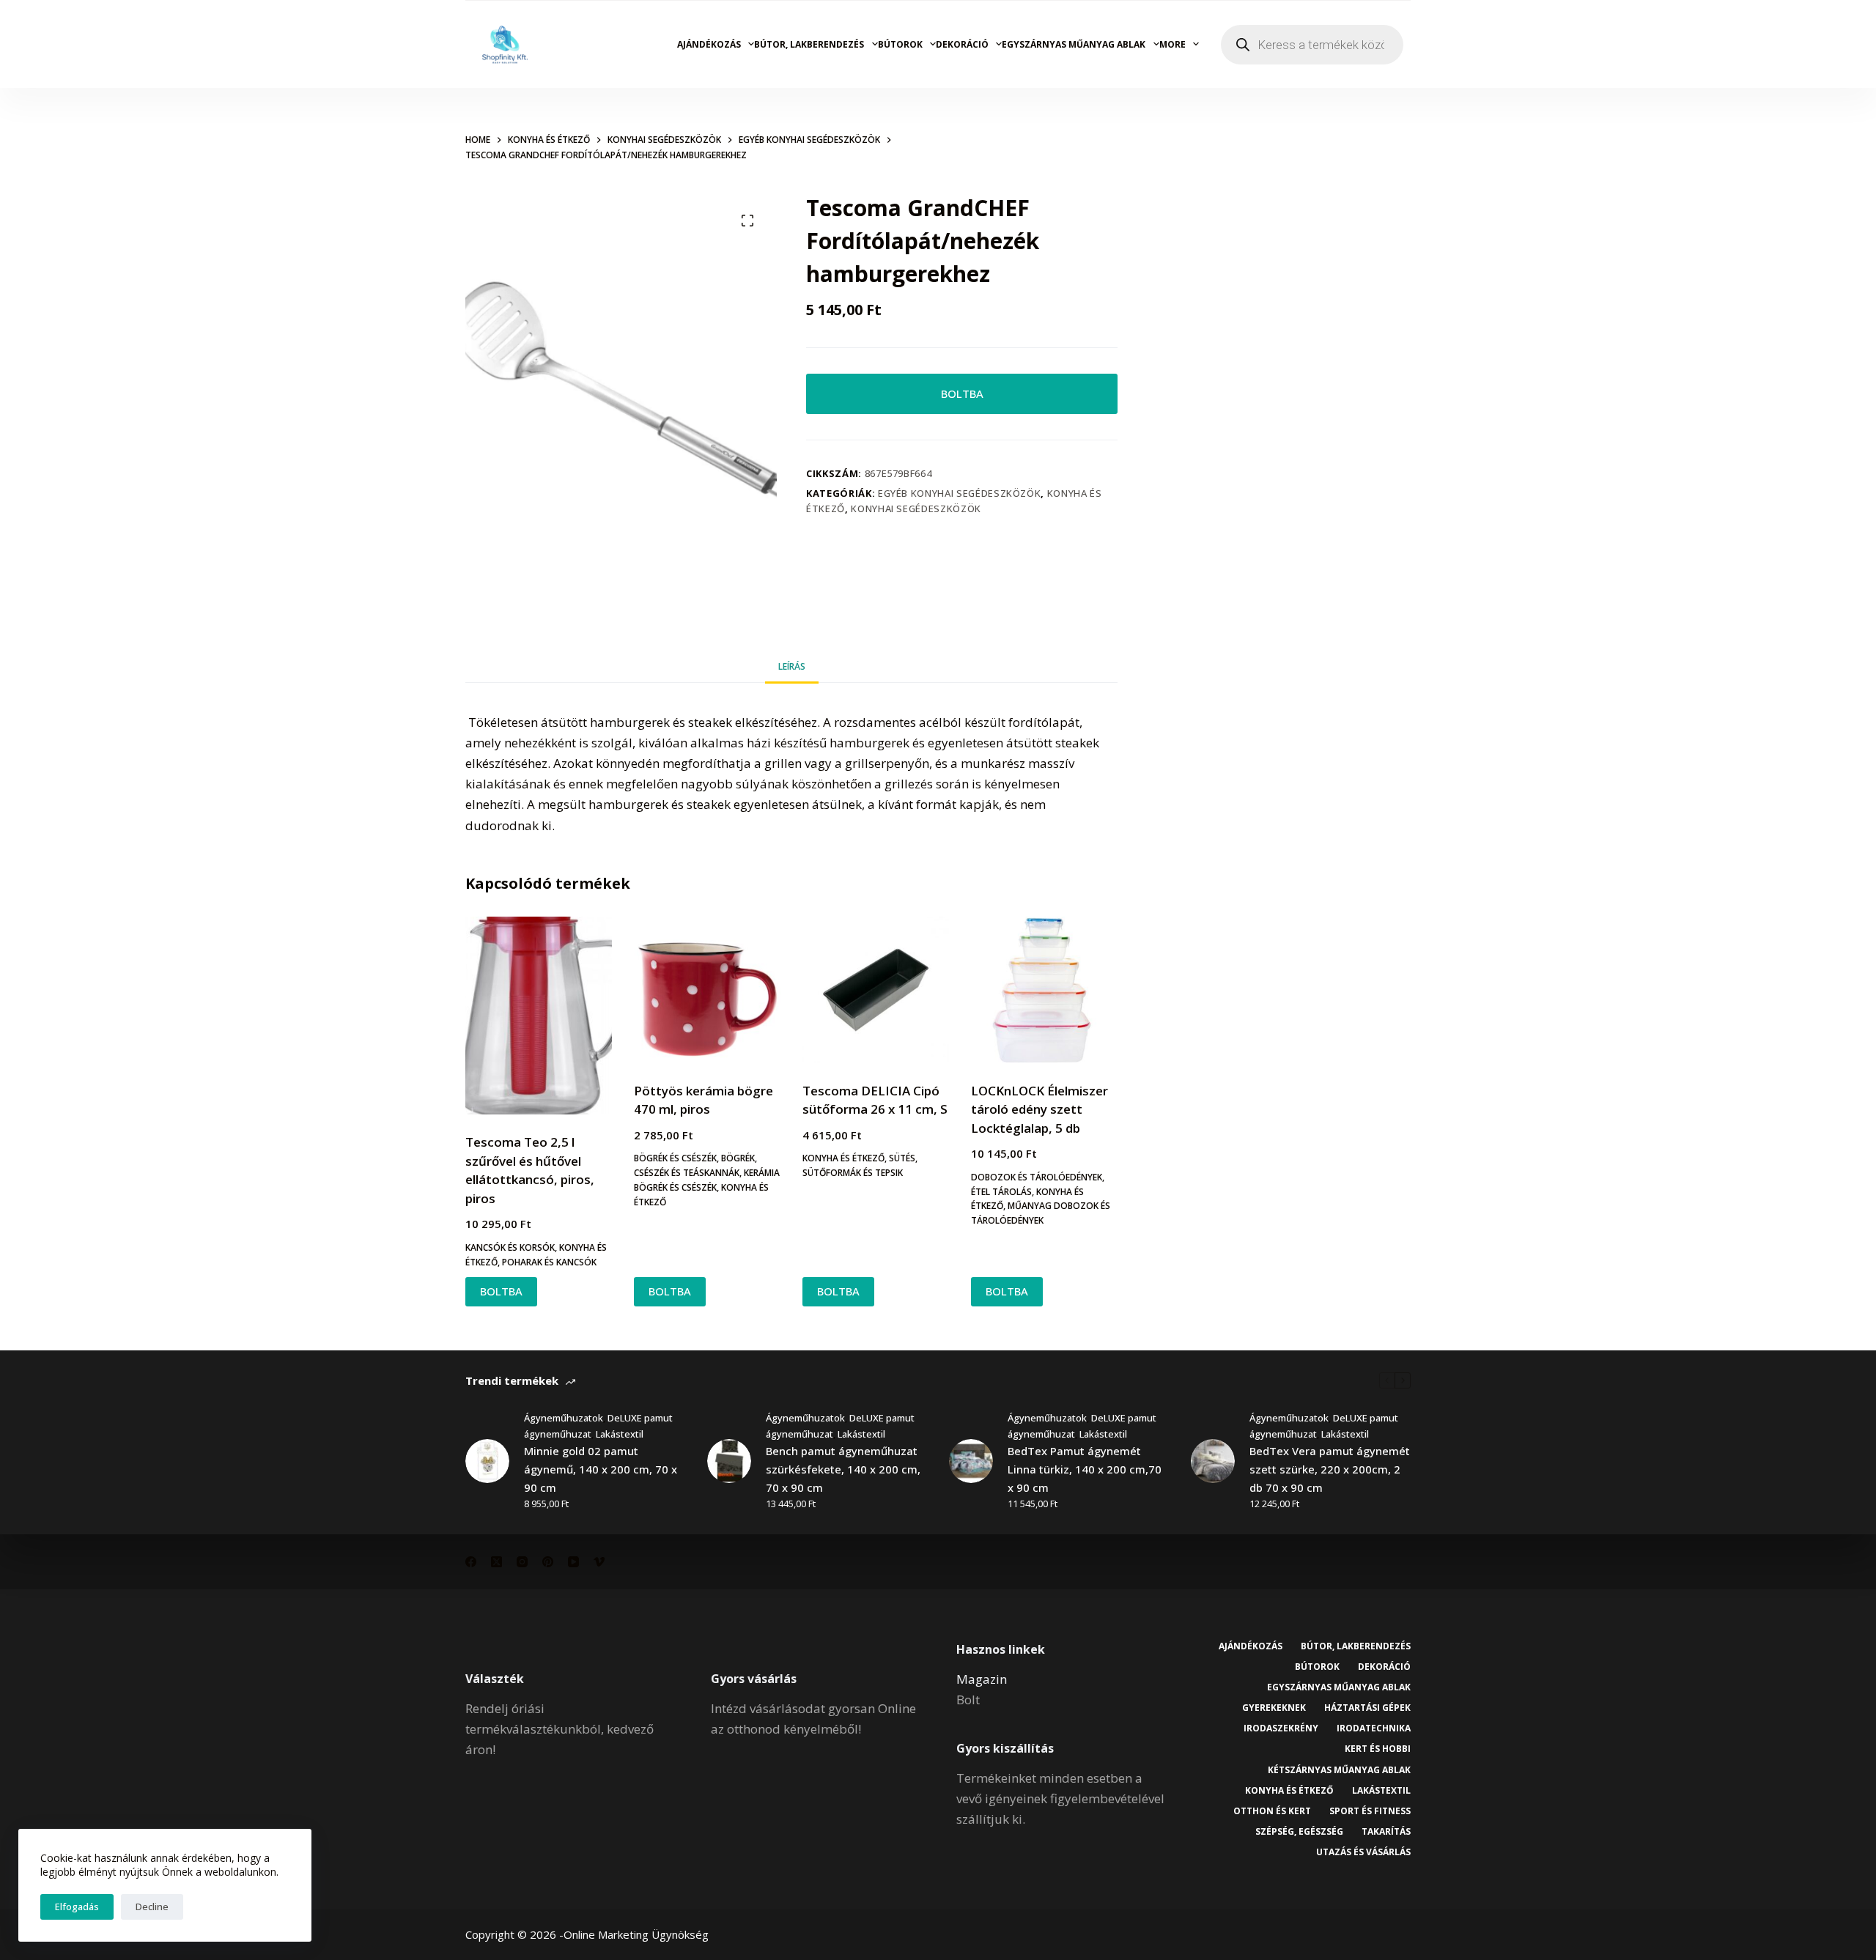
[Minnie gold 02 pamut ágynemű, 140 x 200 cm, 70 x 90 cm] (487, 1461)
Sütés (902, 1158)
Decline (152, 1907)
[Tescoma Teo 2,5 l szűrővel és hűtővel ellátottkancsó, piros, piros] (539, 1016)
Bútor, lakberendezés (809, 44)
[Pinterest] (548, 1562)
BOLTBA (962, 393)
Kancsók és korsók (510, 1247)
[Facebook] (471, 1562)
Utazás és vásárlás (1363, 1852)
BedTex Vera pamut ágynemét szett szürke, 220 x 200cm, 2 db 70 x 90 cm (1330, 1469)
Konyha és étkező (843, 1158)
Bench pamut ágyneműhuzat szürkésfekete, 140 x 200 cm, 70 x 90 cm (843, 1469)
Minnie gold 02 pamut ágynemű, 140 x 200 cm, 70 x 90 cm (601, 1469)
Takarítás (1386, 1832)
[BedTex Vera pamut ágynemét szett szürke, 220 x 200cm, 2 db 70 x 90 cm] (1213, 1461)
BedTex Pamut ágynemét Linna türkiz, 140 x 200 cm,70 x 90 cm (1085, 1469)
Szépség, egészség (1299, 1832)
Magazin (982, 1679)
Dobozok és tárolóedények (1037, 1177)
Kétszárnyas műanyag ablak (1339, 1770)
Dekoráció (962, 44)
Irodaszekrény (1281, 1728)
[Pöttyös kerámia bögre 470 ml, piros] (707, 990)
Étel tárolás (1001, 1192)
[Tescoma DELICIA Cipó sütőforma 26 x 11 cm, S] (876, 990)
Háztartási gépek (1367, 1708)
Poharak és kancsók (549, 1262)
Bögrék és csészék (675, 1158)
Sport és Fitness (1370, 1811)
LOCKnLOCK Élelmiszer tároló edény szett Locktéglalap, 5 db (1039, 1109)
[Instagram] (522, 1562)
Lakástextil (620, 1434)
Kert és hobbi (1378, 1749)
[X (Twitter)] (496, 1562)
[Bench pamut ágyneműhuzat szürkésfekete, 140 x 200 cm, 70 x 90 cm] (729, 1461)
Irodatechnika (1374, 1728)
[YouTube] (573, 1562)
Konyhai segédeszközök (916, 509)
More (1172, 44)
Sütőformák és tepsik (853, 1173)
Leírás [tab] (792, 666)
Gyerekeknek (1274, 1708)
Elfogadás (77, 1907)
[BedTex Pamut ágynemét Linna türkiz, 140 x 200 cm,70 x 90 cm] (971, 1461)
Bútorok (900, 44)
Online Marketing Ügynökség (636, 1934)
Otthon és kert (1272, 1811)
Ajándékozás (709, 44)
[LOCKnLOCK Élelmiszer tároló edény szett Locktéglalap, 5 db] (1044, 990)
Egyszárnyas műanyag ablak (1074, 44)
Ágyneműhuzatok (564, 1418)
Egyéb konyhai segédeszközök (960, 493)
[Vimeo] (599, 1562)
